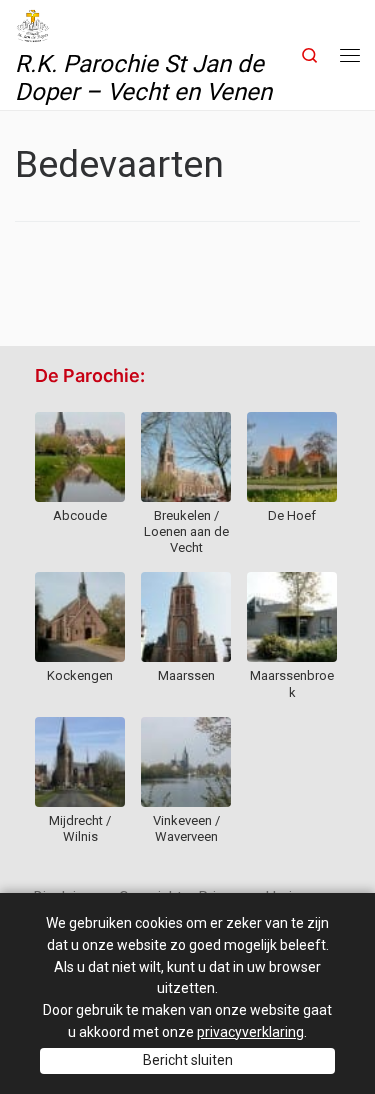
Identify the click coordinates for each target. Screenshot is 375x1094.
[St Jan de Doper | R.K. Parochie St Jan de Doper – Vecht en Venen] (33, 24)
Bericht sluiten (188, 1060)
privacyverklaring (250, 1032)
